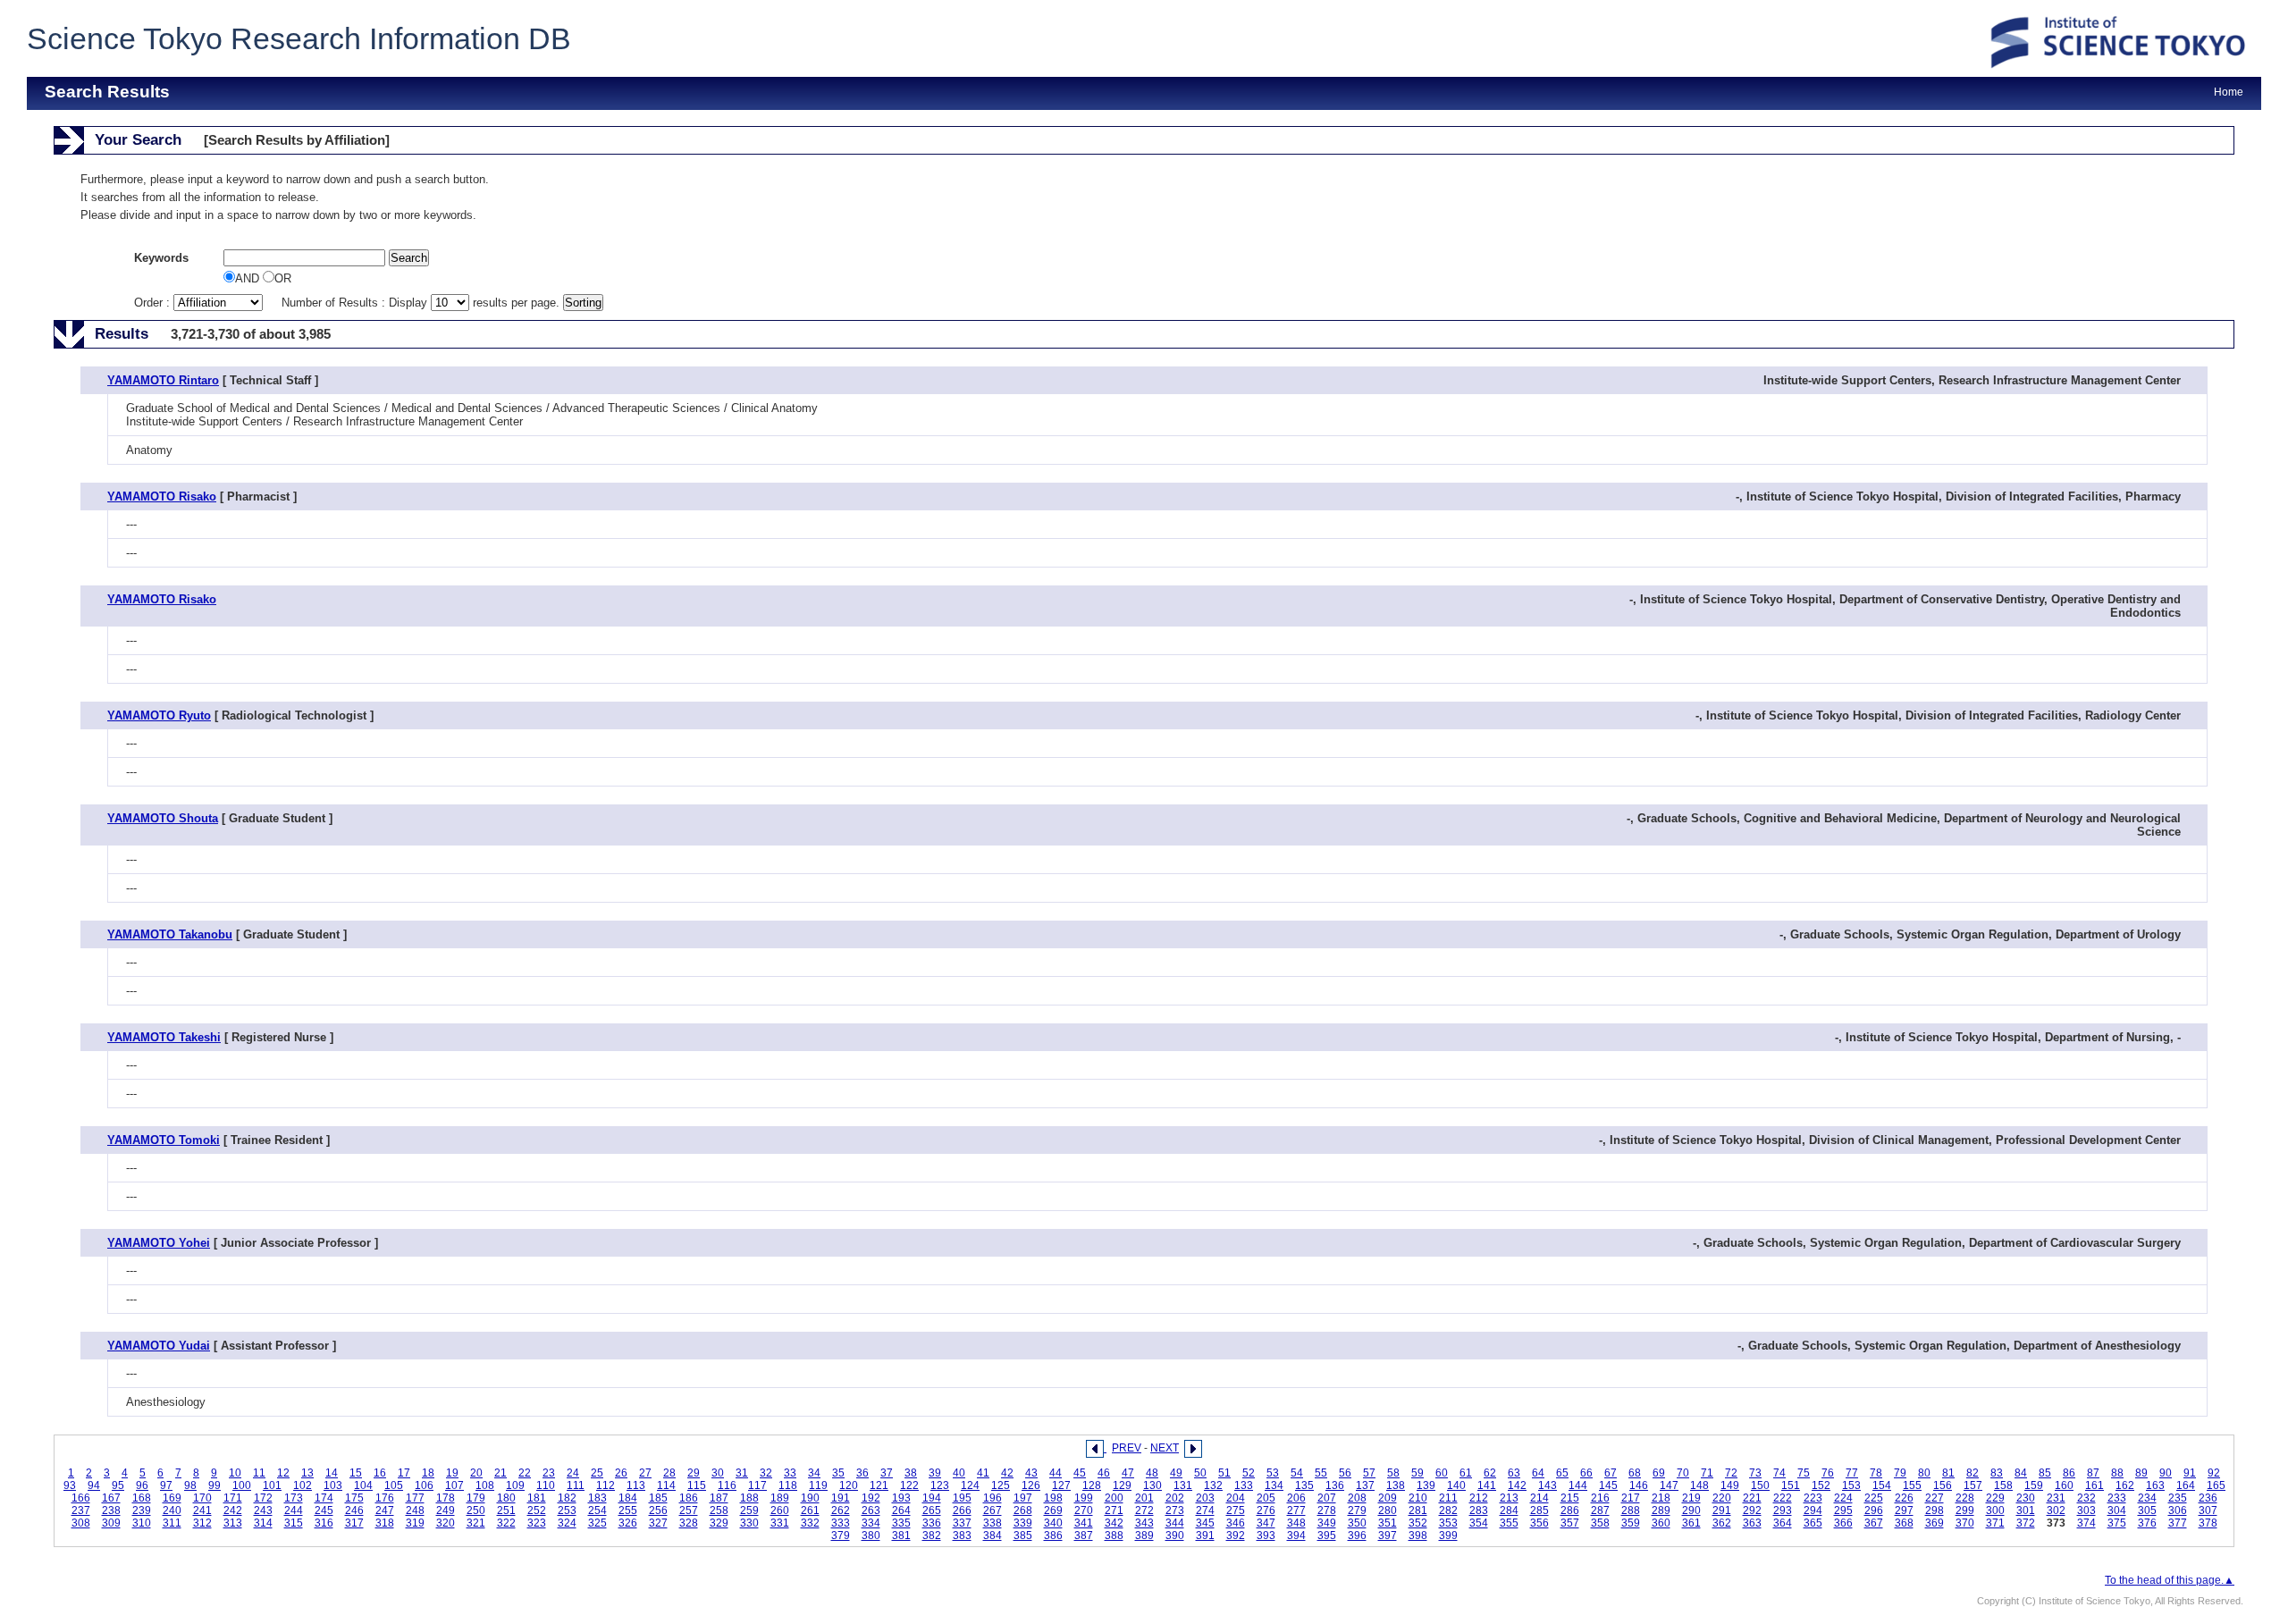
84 (2021, 1473)
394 (1296, 1536)
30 (718, 1473)
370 (1965, 1523)
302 (2056, 1510)
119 (818, 1485)
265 (932, 1510)
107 (454, 1485)
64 (1538, 1473)
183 (597, 1498)
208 (1357, 1498)
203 (1205, 1498)
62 (1490, 1473)
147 (1669, 1485)
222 (1783, 1498)
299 (1965, 1510)
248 (415, 1510)
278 (1327, 1510)
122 (909, 1485)
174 (324, 1498)
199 (1084, 1498)
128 (1092, 1485)
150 (1760, 1485)
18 (428, 1473)
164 (2186, 1485)
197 (1023, 1498)
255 (628, 1510)
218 (1661, 1498)
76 (1828, 1473)
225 (1874, 1498)
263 (871, 1510)
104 (363, 1485)
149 (1730, 1485)
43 (1031, 1473)
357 (1570, 1523)
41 (983, 1473)
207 (1327, 1498)
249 (446, 1510)
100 (242, 1485)
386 (1053, 1536)
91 (2190, 1473)
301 (2026, 1510)
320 (446, 1523)
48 (1152, 1473)
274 (1205, 1510)
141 (1487, 1485)
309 (111, 1523)
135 (1304, 1485)
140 (1456, 1485)
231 (2056, 1498)
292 (1752, 1510)
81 (1948, 1473)
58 (1393, 1473)
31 (742, 1473)
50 (1200, 1473)
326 (628, 1523)
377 (2178, 1523)
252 (537, 1510)
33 (790, 1473)
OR (283, 278)
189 (780, 1498)
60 (1442, 1473)
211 (1448, 1498)
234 (2147, 1498)
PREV (1127, 1448)
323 (537, 1523)
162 (2125, 1485)
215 (1570, 1498)
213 (1509, 1498)
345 (1205, 1523)
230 (2026, 1498)
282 (1448, 1510)
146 (1639, 1485)
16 (380, 1473)
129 (1122, 1485)
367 (1874, 1523)
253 (567, 1510)
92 (2214, 1473)
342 (1114, 1523)
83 (1997, 1473)
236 (2208, 1498)
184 (628, 1498)
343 (1144, 1523)
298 (1935, 1510)
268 (1023, 1510)
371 (1995, 1523)
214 (1539, 1498)
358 (1600, 1523)
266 (962, 1510)
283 (1479, 1510)
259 (749, 1510)
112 (606, 1485)
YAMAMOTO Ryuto (159, 715)
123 (940, 1485)
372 (2026, 1523)
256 (658, 1510)
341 (1084, 1523)
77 (1852, 1473)
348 (1296, 1523)
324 (567, 1523)
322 (506, 1523)
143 (1548, 1485)
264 (901, 1510)
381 (901, 1536)
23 (549, 1473)
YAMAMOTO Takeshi (164, 1037)
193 (901, 1498)
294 (1813, 1510)
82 (1973, 1473)
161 (2095, 1485)
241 (202, 1510)
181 (537, 1498)
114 (666, 1485)
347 (1266, 1523)
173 (294, 1498)
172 (263, 1498)
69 (1659, 1473)
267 (993, 1510)
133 (1244, 1485)
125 (1001, 1485)
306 (2178, 1510)
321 (476, 1523)
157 (1973, 1485)
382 (932, 1536)
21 (500, 1473)
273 (1175, 1510)
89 (2141, 1473)
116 (727, 1485)
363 (1752, 1523)
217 (1631, 1498)
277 (1296, 1510)
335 (901, 1523)
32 (766, 1473)
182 (567, 1498)
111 (576, 1485)
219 (1691, 1498)
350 (1357, 1523)
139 (1426, 1485)
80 (1924, 1473)
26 (621, 1473)
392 (1236, 1536)
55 (1321, 1473)
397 (1388, 1536)
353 (1448, 1523)
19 (452, 1473)
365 (1813, 1523)
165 (2216, 1485)
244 (294, 1510)
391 (1205, 1536)
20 (476, 1473)
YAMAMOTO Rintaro (163, 380)
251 (506, 1510)
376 (2147, 1523)
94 (94, 1485)
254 (597, 1510)
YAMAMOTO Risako (162, 496)
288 (1631, 1510)
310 (142, 1523)
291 (1722, 1510)
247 (385, 1510)
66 (1586, 1473)
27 (645, 1473)
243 (263, 1510)
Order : (154, 303)
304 (2117, 1510)
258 (719, 1510)
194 (932, 1498)
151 (1791, 1485)
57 (1369, 1473)
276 (1266, 1510)
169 (172, 1498)
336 (932, 1523)
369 (1935, 1523)
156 (1943, 1485)
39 (935, 1473)
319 (415, 1523)
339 (1023, 1523)
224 (1843, 1498)
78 (1876, 1473)
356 (1539, 1523)
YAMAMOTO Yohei (159, 1243)
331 (780, 1523)
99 (214, 1485)
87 (2093, 1473)
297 (1904, 1510)
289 (1661, 1510)
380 (871, 1536)
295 (1843, 1510)
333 (841, 1523)
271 (1114, 1510)
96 (142, 1485)
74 (1779, 1473)
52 (1249, 1473)
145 (1608, 1485)
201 (1144, 1498)
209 (1388, 1498)
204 (1236, 1498)
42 (1007, 1473)
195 (962, 1498)
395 (1327, 1536)
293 (1783, 1510)
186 (689, 1498)
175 (354, 1498)
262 (841, 1510)
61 (1466, 1473)
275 (1236, 1510)
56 (1345, 1473)
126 (1031, 1485)
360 (1661, 1523)
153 (1851, 1485)
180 (506, 1498)
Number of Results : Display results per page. (422, 303)
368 (1904, 1523)
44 (1056, 1473)
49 (1176, 1473)
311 (172, 1523)
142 (1517, 1485)
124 (970, 1485)
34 (814, 1473)
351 (1388, 1523)
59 (1417, 1473)
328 (689, 1523)
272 (1144, 1510)
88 (2117, 1473)
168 (142, 1498)
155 (1912, 1485)
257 (689, 1510)
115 (697, 1485)
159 (2034, 1485)
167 (111, 1498)
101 (272, 1485)
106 (424, 1485)
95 (118, 1485)
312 (202, 1523)
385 (1023, 1536)
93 (70, 1485)
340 (1053, 1523)
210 (1418, 1498)
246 (354, 1510)
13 (307, 1473)
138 (1396, 1485)
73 (1755, 1473)
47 (1128, 1473)
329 (719, 1523)
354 (1479, 1523)
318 (385, 1523)
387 (1084, 1536)
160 (2064, 1485)
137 (1365, 1485)
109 (515, 1485)
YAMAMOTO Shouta (163, 818)
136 (1335, 1485)
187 (719, 1498)
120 (849, 1485)
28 (669, 1473)
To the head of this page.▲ (2170, 1580)
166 (81, 1498)
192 (871, 1498)
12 (283, 1473)
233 (2117, 1498)
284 (1509, 1510)
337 (962, 1523)
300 (1995, 1510)
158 (2003, 1485)
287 (1600, 1510)
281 (1418, 1510)
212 (1479, 1498)
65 (1562, 1473)
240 (172, 1510)
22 (525, 1473)
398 (1418, 1536)
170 (202, 1498)
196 (993, 1498)
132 (1213, 1485)
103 (333, 1485)
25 (597, 1473)
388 (1114, 1536)
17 (404, 1473)
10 (235, 1473)
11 (259, 1473)
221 (1752, 1498)
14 (332, 1473)
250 (476, 1510)
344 (1175, 1523)
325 (597, 1523)
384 (993, 1536)
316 (324, 1523)
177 (415, 1498)
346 (1236, 1523)
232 (2086, 1498)
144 (1578, 1485)
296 (1874, 1510)
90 (2166, 1473)
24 (573, 1473)
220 (1722, 1498)
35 (838, 1473)
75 (1804, 1473)
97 (166, 1485)
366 (1843, 1523)
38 (911, 1473)
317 (354, 1523)
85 (2045, 1473)
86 (2069, 1473)
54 (1297, 1473)
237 (81, 1510)
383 (962, 1536)
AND (249, 278)
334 (871, 1523)
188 (749, 1498)
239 (142, 1510)
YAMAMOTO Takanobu (170, 934)
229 (1995, 1498)
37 (887, 1473)
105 (394, 1485)
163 (2155, 1485)
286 (1570, 1510)
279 (1357, 1510)
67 (1611, 1473)
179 (476, 1498)
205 (1266, 1498)
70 (1683, 1473)
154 (1882, 1485)
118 (788, 1485)
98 (190, 1485)
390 (1175, 1536)
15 (356, 1473)
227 (1935, 1498)
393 (1266, 1536)
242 (233, 1510)
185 (658, 1498)
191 (841, 1498)
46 (1104, 1473)
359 (1631, 1523)
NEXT (1165, 1448)
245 (324, 1510)
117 (757, 1485)
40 (959, 1473)
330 (749, 1523)
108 (485, 1485)
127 (1061, 1485)
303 (2086, 1510)
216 (1600, 1498)
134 (1274, 1485)
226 (1904, 1498)
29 (694, 1473)
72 (1731, 1473)
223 (1813, 1498)
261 (810, 1510)
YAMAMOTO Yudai (159, 1346)
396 (1357, 1536)
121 (879, 1485)
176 (385, 1498)
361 (1691, 1523)
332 (810, 1523)
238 (111, 1510)
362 (1722, 1523)
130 (1152, 1485)
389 (1144, 1536)
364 (1783, 1523)
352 (1418, 1523)
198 (1053, 1498)
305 (2147, 1510)
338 (993, 1523)
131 (1183, 1485)
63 (1514, 1473)
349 (1327, 1523)
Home (2229, 92)
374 (2086, 1523)
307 (2208, 1510)
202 (1175, 1498)
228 (1965, 1498)
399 (1448, 1536)
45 (1080, 1473)
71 (1707, 1473)
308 (81, 1523)
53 (1273, 1473)
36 (862, 1473)
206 (1296, 1498)
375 (2117, 1523)
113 (636, 1485)
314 (263, 1523)
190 (810, 1498)
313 (233, 1523)
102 (303, 1485)
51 (1224, 1473)
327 (658, 1523)
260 (780, 1510)
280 (1388, 1510)
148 (1699, 1485)
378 (2208, 1523)
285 (1539, 1510)
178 (446, 1498)
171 (233, 1498)
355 (1509, 1523)
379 (841, 1536)
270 (1084, 1510)
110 (546, 1485)
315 (294, 1523)
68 (1635, 1473)
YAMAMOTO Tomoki (164, 1140)
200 (1114, 1498)
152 (1821, 1485)
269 (1053, 1510)
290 (1691, 1510)
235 (2178, 1498)
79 (1900, 1473)
